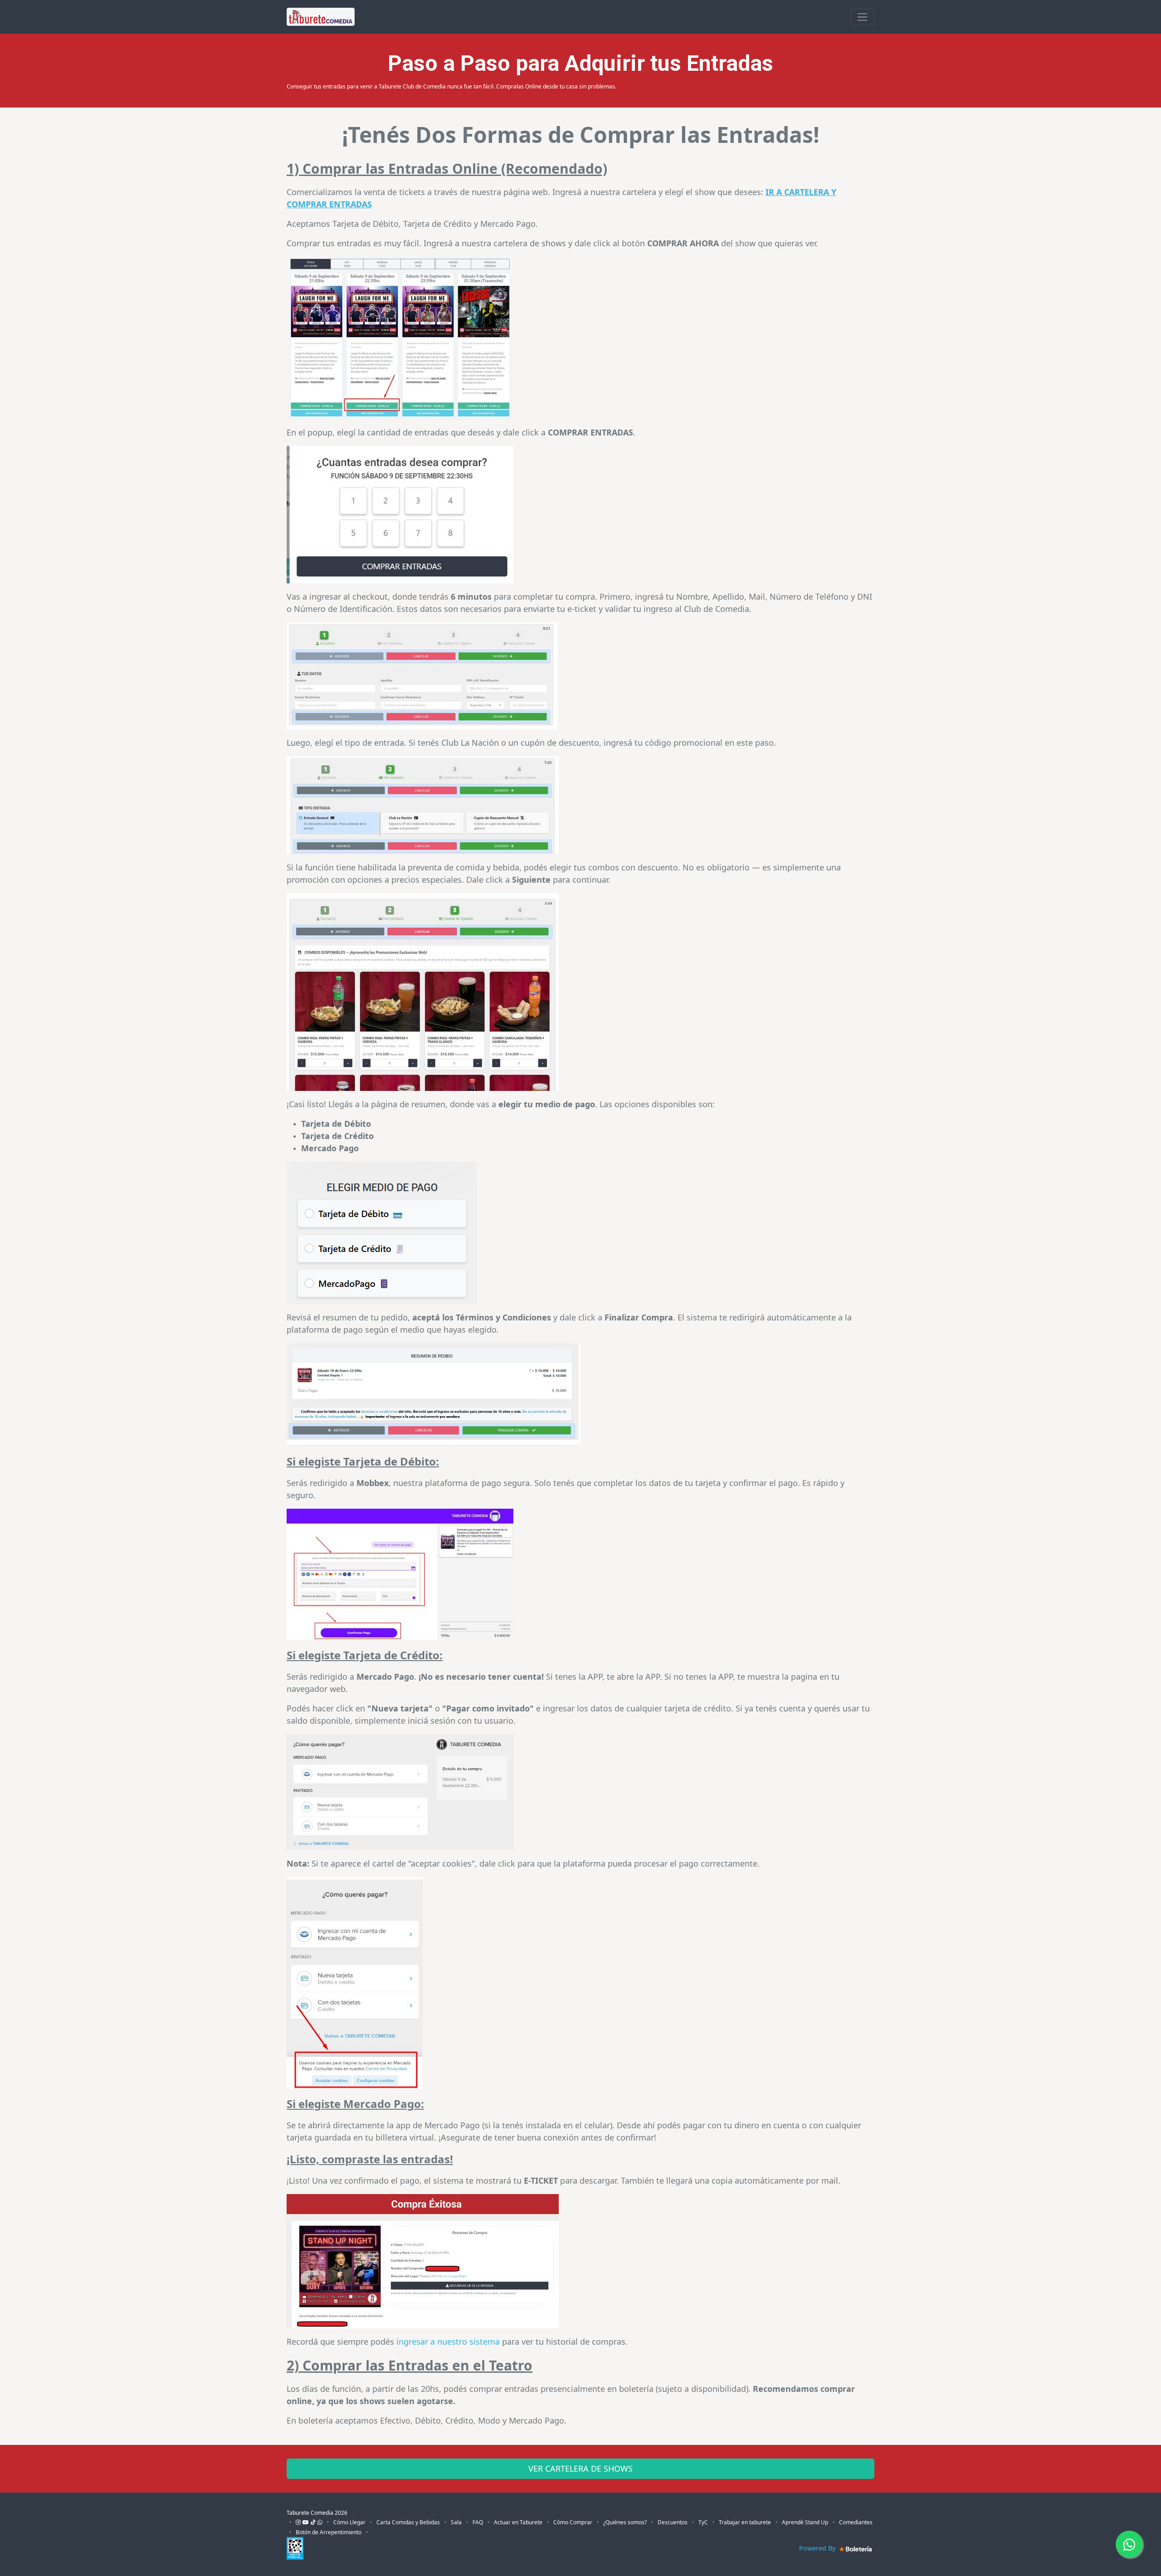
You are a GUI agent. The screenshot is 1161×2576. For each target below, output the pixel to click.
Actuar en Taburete (518, 2522)
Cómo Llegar (349, 2522)
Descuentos (673, 2522)
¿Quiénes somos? (625, 2522)
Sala (456, 2522)
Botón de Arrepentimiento (329, 2532)
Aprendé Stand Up (805, 2522)
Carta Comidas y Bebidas (408, 2522)
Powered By (818, 2548)
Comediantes (856, 2522)
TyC (703, 2522)
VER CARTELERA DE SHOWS (580, 2468)
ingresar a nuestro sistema (448, 2341)
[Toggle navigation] (862, 17)
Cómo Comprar (573, 2522)
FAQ (478, 2522)
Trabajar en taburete (745, 2522)
